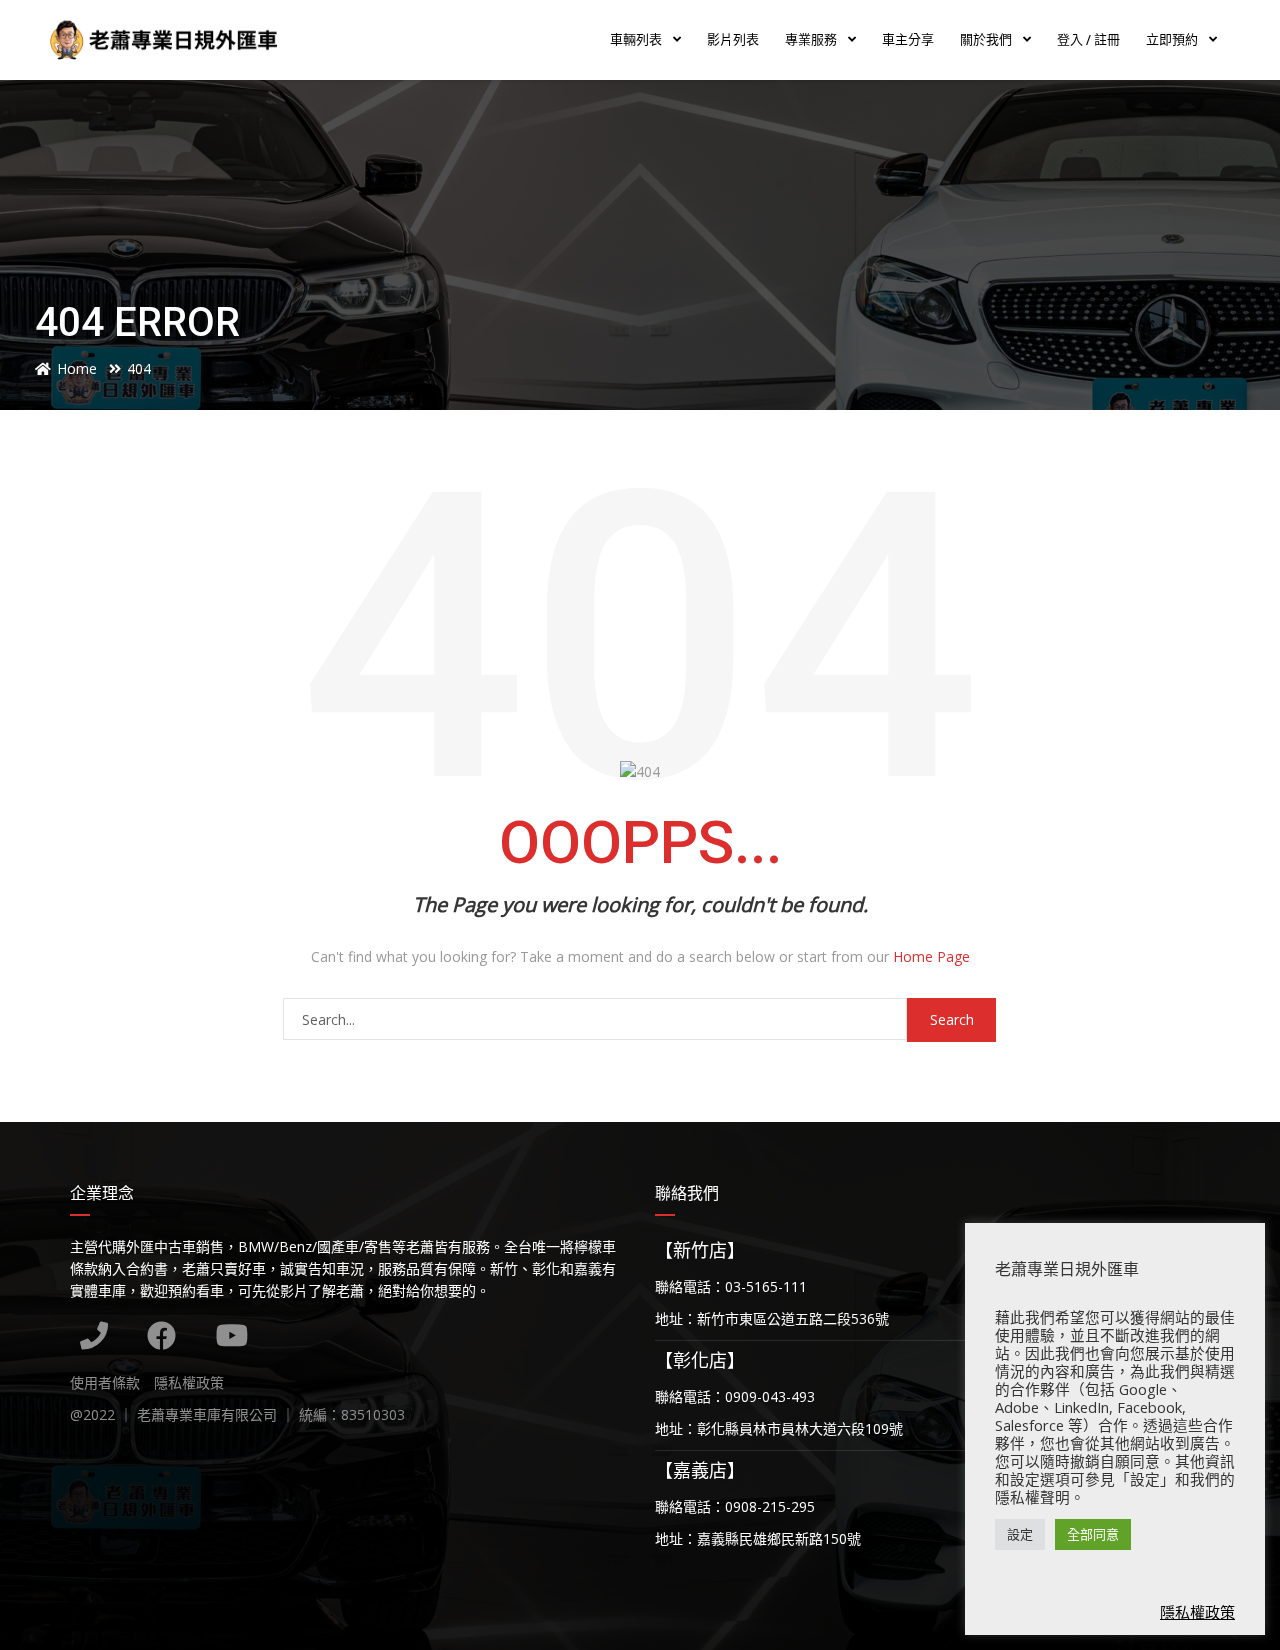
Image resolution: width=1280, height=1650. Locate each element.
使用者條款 (105, 1382)
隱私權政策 (189, 1382)
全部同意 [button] (1093, 1534)
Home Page (931, 956)
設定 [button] (1020, 1534)
